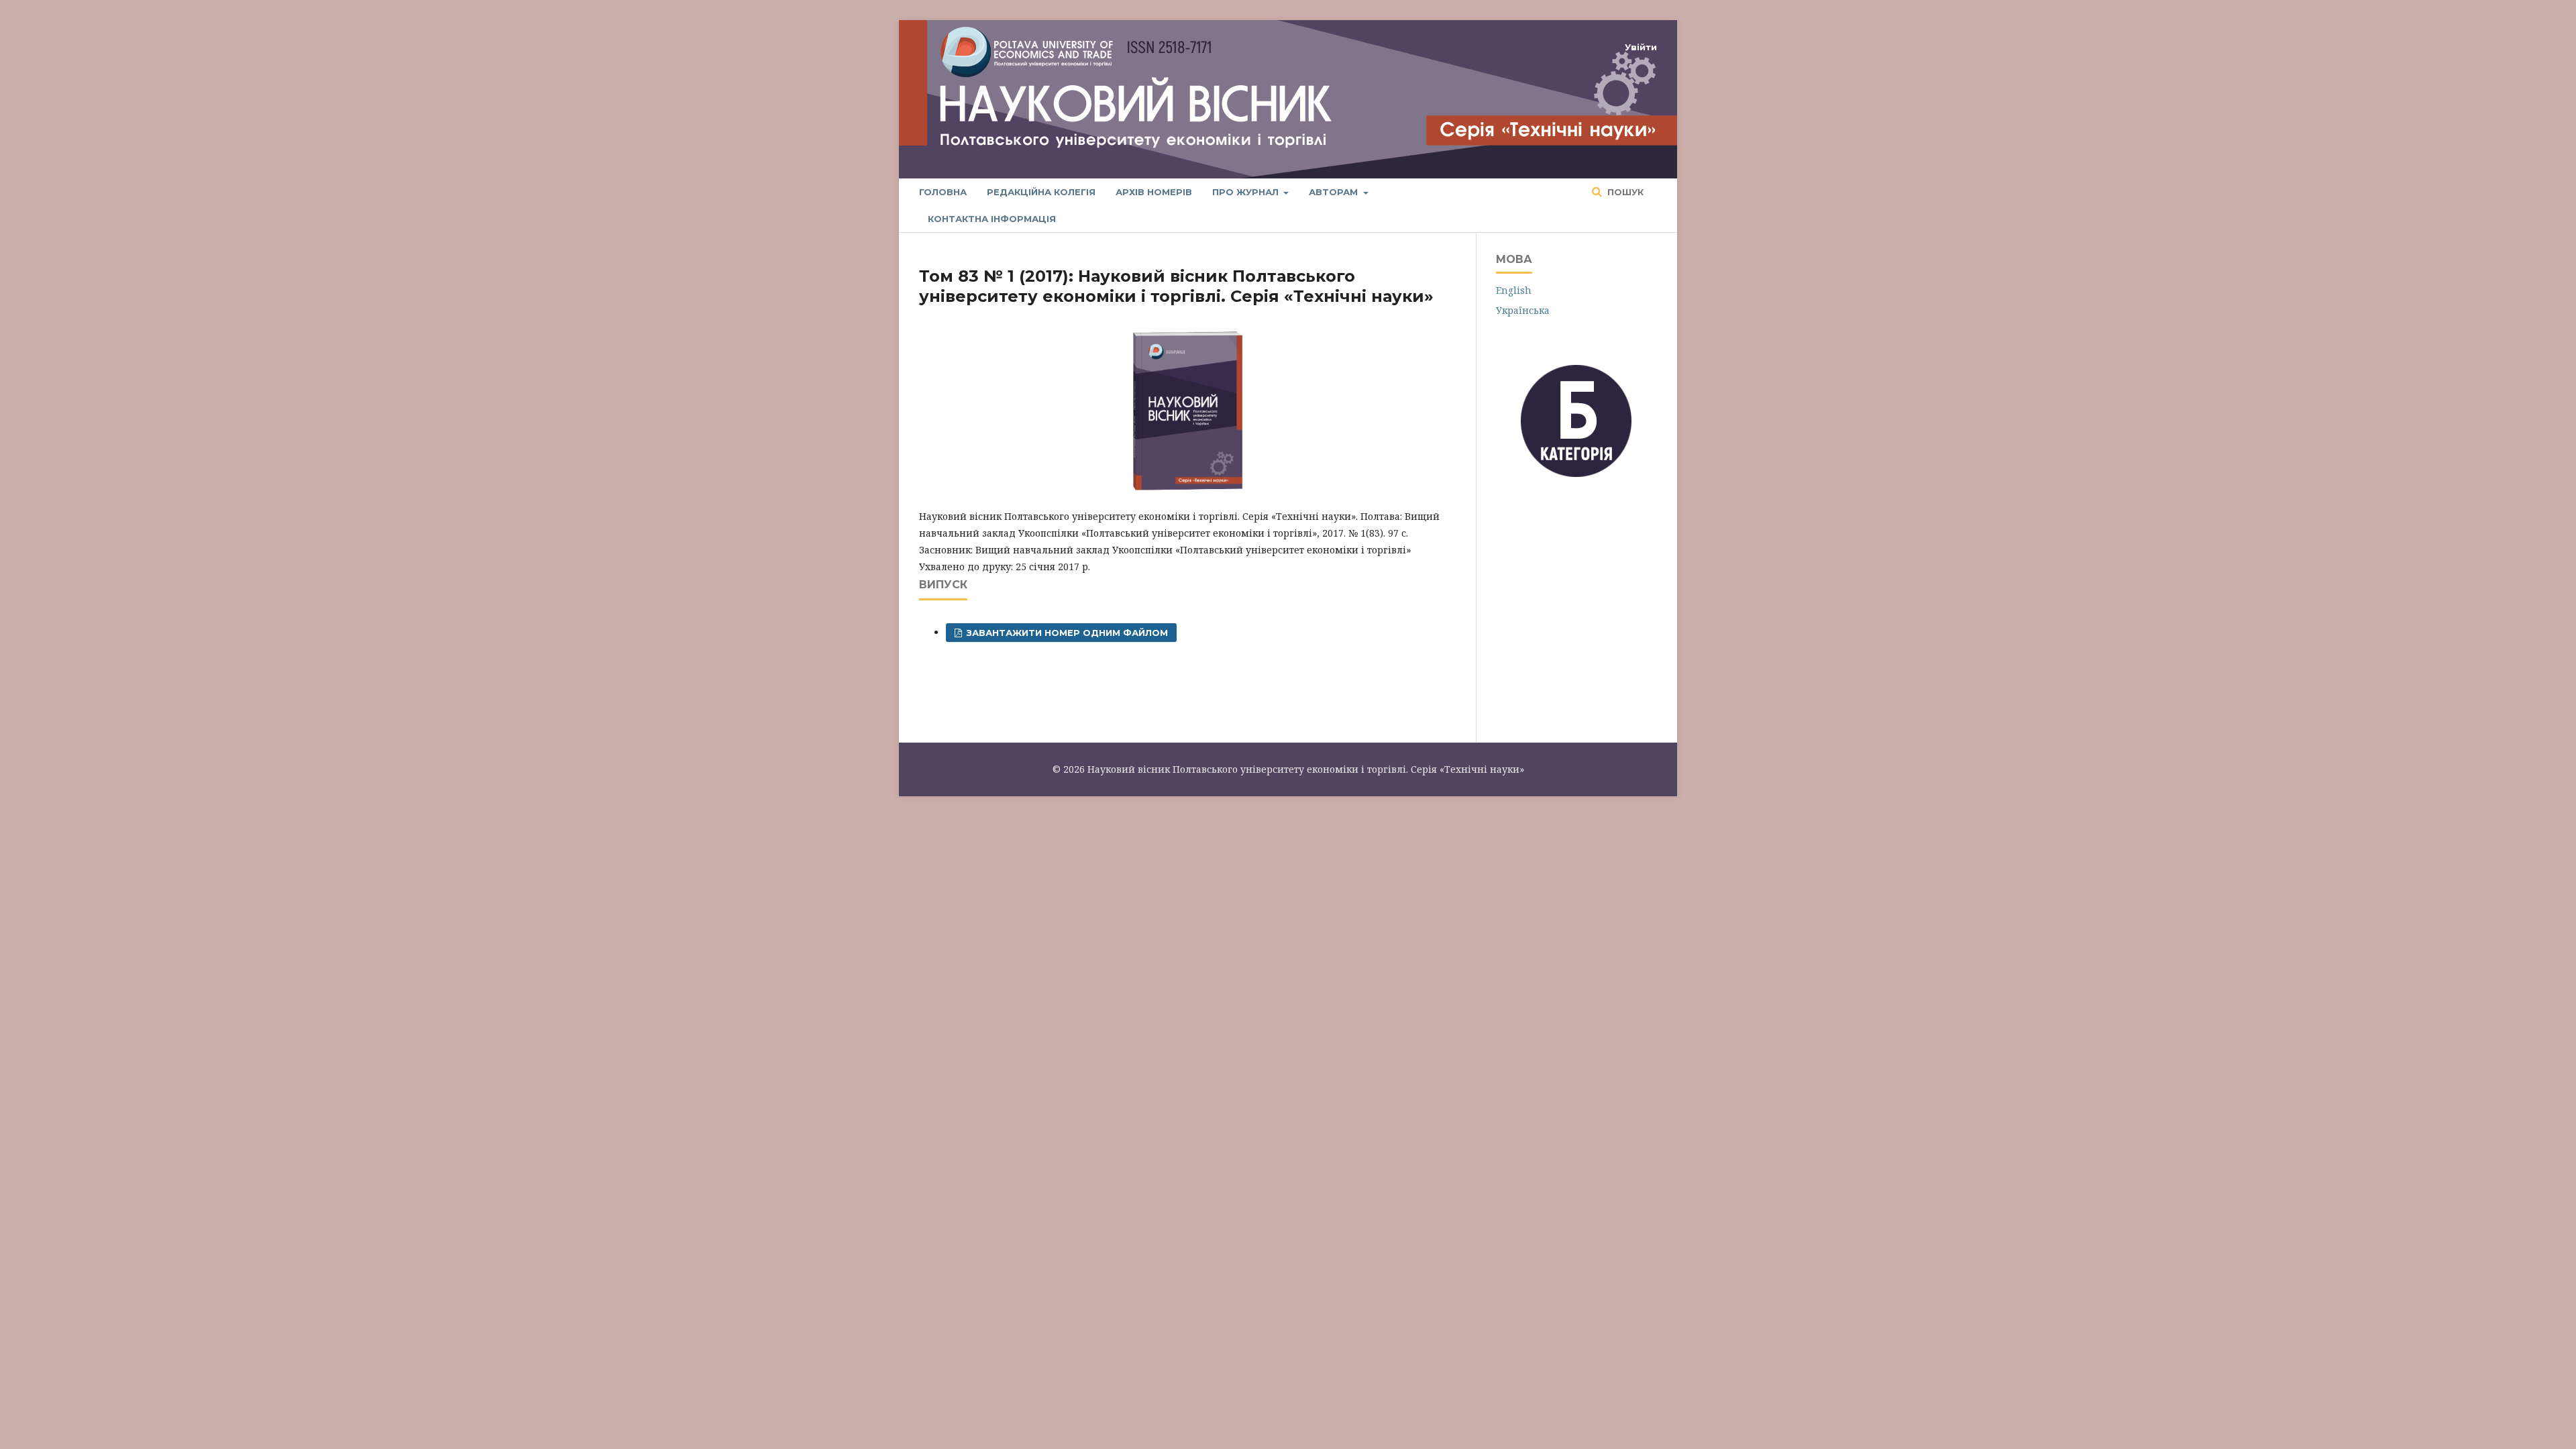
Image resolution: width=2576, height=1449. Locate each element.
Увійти (1641, 47)
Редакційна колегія (1041, 192)
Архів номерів (1154, 192)
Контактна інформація (992, 219)
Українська (1523, 310)
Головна (943, 192)
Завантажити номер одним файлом (1066, 633)
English (1514, 290)
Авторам (1335, 192)
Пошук (1624, 192)
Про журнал (1247, 192)
